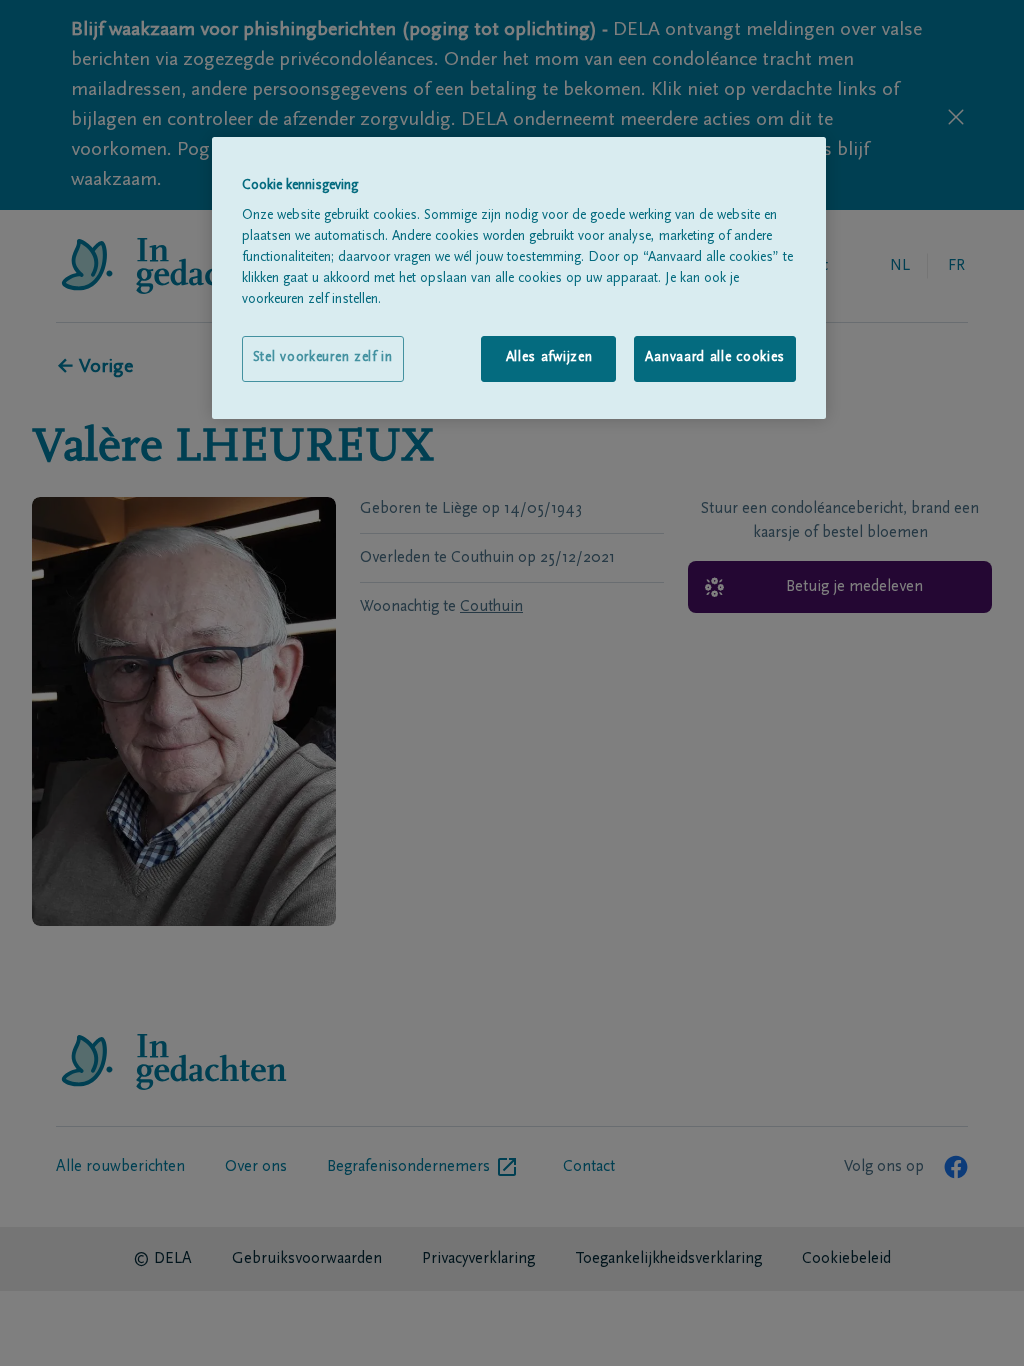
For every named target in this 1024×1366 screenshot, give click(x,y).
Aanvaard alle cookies (715, 358)
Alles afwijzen (549, 358)
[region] (519, 278)
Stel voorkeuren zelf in (323, 358)
